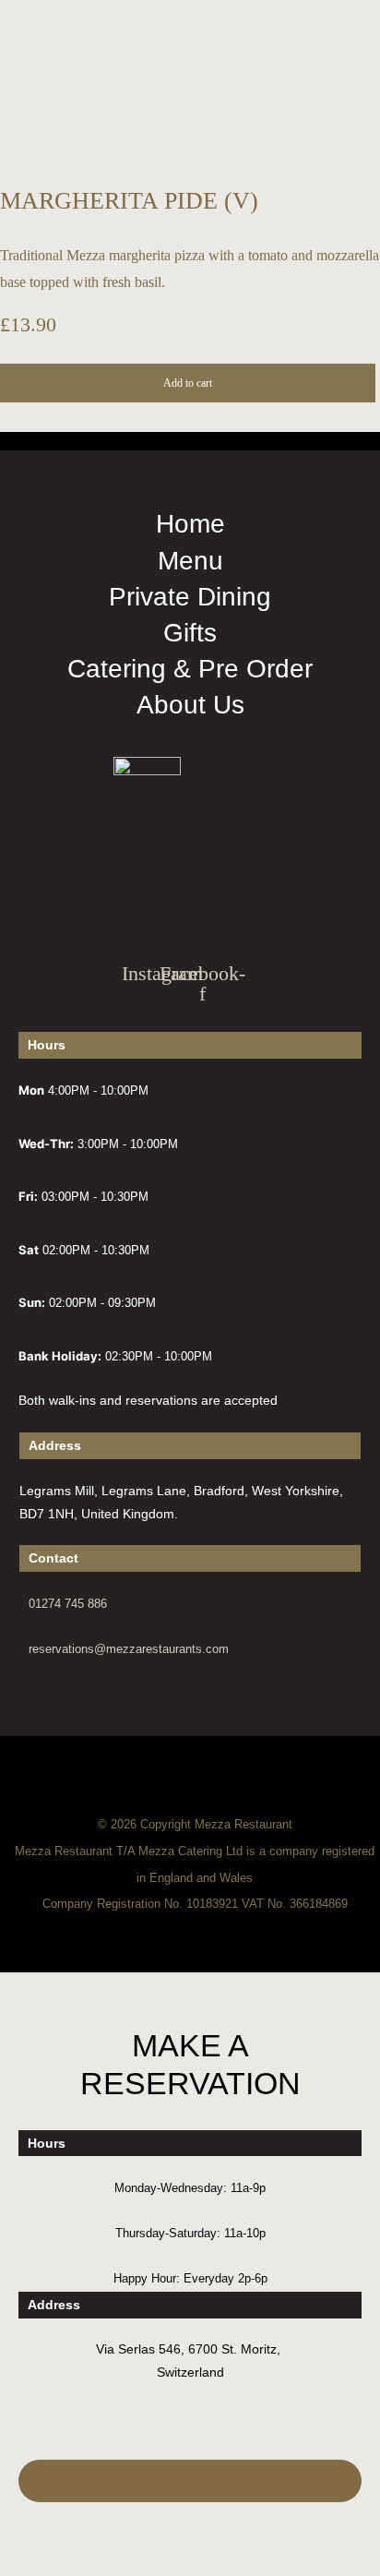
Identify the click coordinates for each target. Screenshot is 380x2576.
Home (36, 383)
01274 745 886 (68, 1604)
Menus (36, 409)
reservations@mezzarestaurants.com (129, 1649)
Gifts (36, 728)
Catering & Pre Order (36, 675)
